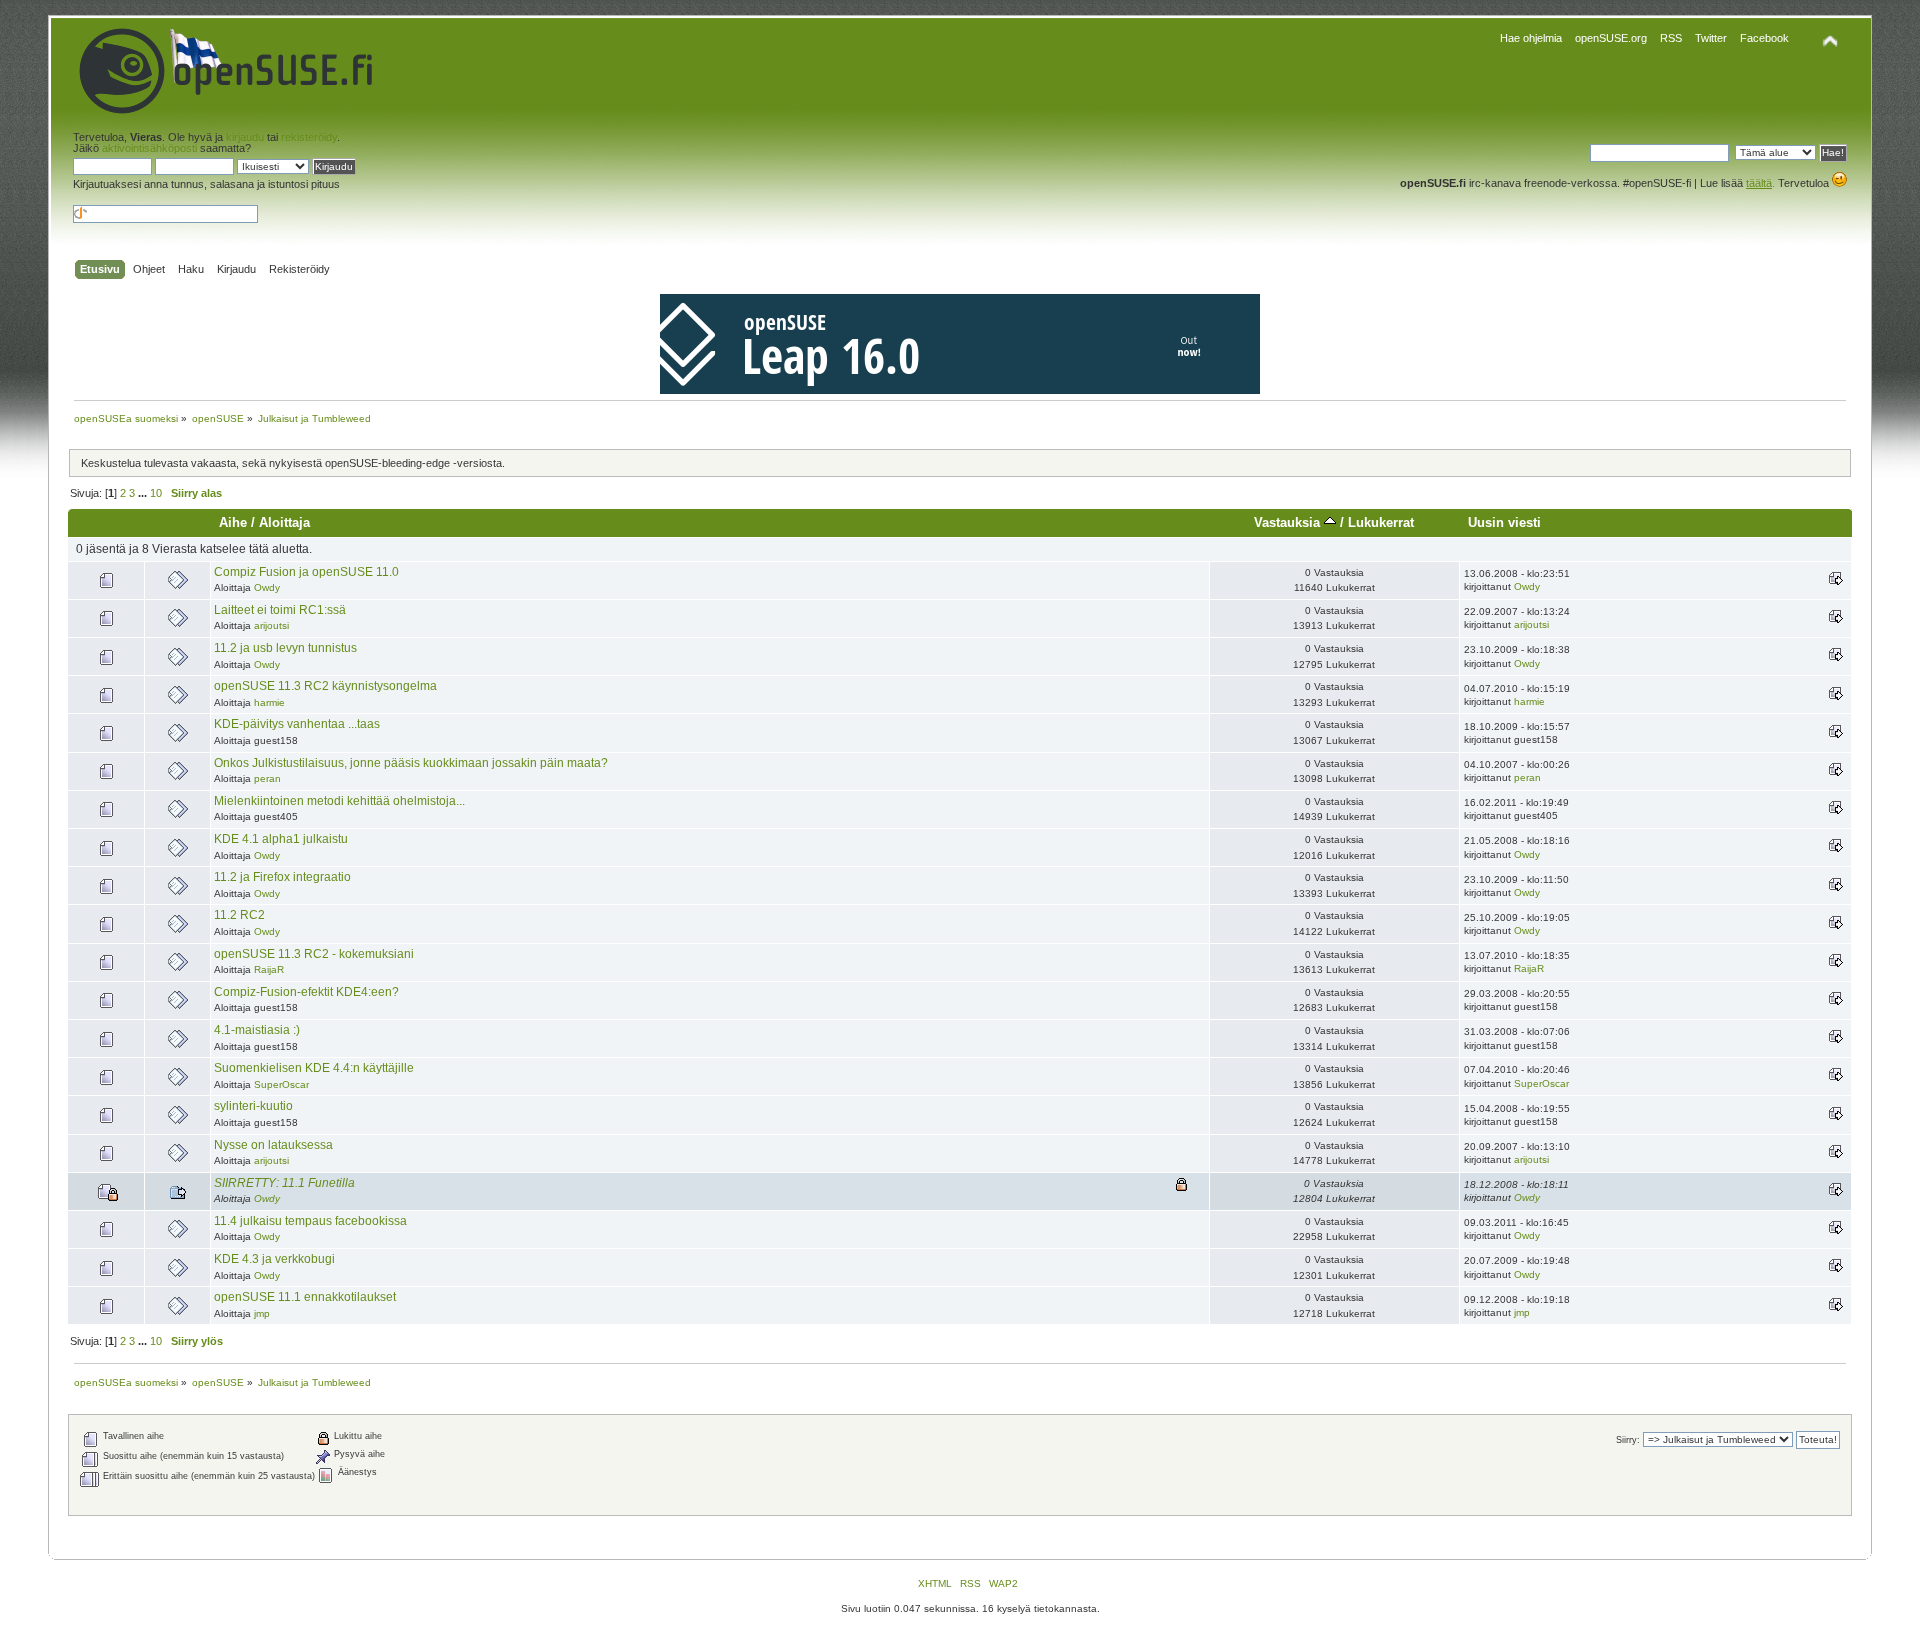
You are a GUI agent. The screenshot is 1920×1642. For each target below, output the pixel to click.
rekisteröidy (309, 137)
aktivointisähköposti (149, 148)
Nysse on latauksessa (273, 1145)
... (144, 493)
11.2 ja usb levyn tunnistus (285, 648)
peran (267, 778)
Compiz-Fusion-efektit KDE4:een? (306, 992)
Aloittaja (284, 523)
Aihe (233, 523)
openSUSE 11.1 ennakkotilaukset (305, 1297)
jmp (262, 1313)
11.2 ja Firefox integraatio (282, 877)
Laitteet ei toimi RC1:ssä (280, 610)
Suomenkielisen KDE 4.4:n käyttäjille (314, 1068)
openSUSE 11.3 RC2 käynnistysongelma (325, 686)
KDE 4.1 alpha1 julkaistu (281, 839)
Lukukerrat (1381, 523)
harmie (269, 702)
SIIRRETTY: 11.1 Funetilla (284, 1183)
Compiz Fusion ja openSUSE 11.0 (306, 572)
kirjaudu (245, 137)
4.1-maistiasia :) (257, 1030)
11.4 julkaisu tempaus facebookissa (310, 1221)
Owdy (267, 587)
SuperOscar (281, 1084)
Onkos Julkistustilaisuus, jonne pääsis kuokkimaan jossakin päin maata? (411, 763)
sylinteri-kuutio (253, 1106)
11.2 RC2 (239, 915)
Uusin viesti (1504, 523)
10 (156, 493)
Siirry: (1628, 1440)
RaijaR (269, 969)
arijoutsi (271, 625)
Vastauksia (1289, 523)
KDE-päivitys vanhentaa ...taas (297, 724)
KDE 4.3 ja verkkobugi (274, 1259)
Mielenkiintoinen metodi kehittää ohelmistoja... (339, 801)
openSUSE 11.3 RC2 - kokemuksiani (314, 954)
